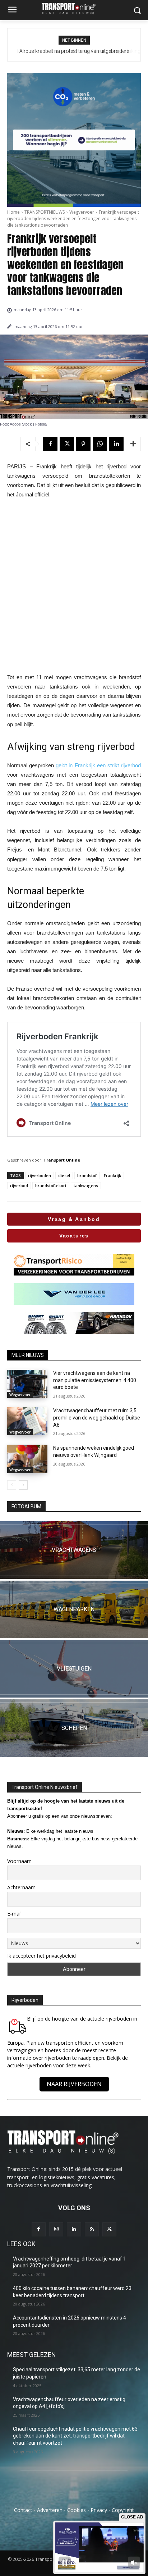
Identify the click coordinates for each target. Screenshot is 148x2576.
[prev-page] (12, 1485)
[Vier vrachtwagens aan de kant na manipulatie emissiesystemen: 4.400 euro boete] (27, 1384)
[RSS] (92, 2229)
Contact (23, 2510)
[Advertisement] (74, 586)
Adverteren (50, 2510)
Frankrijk (112, 1175)
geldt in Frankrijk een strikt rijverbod (98, 765)
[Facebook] (50, 444)
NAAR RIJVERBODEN (74, 2084)
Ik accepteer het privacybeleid (41, 1956)
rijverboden (40, 1175)
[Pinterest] (83, 444)
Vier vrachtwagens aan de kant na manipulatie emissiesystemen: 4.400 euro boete (95, 1380)
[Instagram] (56, 2229)
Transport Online (62, 1160)
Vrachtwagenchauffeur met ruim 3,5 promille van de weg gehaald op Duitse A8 (97, 1418)
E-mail (14, 1914)
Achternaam (21, 1887)
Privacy (99, 2510)
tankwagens (86, 1185)
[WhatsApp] (100, 444)
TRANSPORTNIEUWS (45, 212)
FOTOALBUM (26, 1507)
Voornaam (19, 1861)
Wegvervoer (82, 212)
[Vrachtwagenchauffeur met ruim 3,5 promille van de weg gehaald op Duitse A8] (27, 1421)
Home (13, 212)
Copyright (123, 2510)
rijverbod (19, 1185)
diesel (64, 1175)
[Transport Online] (74, 8)
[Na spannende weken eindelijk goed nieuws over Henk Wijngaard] (27, 1459)
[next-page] (23, 1485)
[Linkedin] (116, 444)
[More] (133, 444)
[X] (67, 444)
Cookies (77, 2510)
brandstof (87, 1175)
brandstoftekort (51, 1185)
